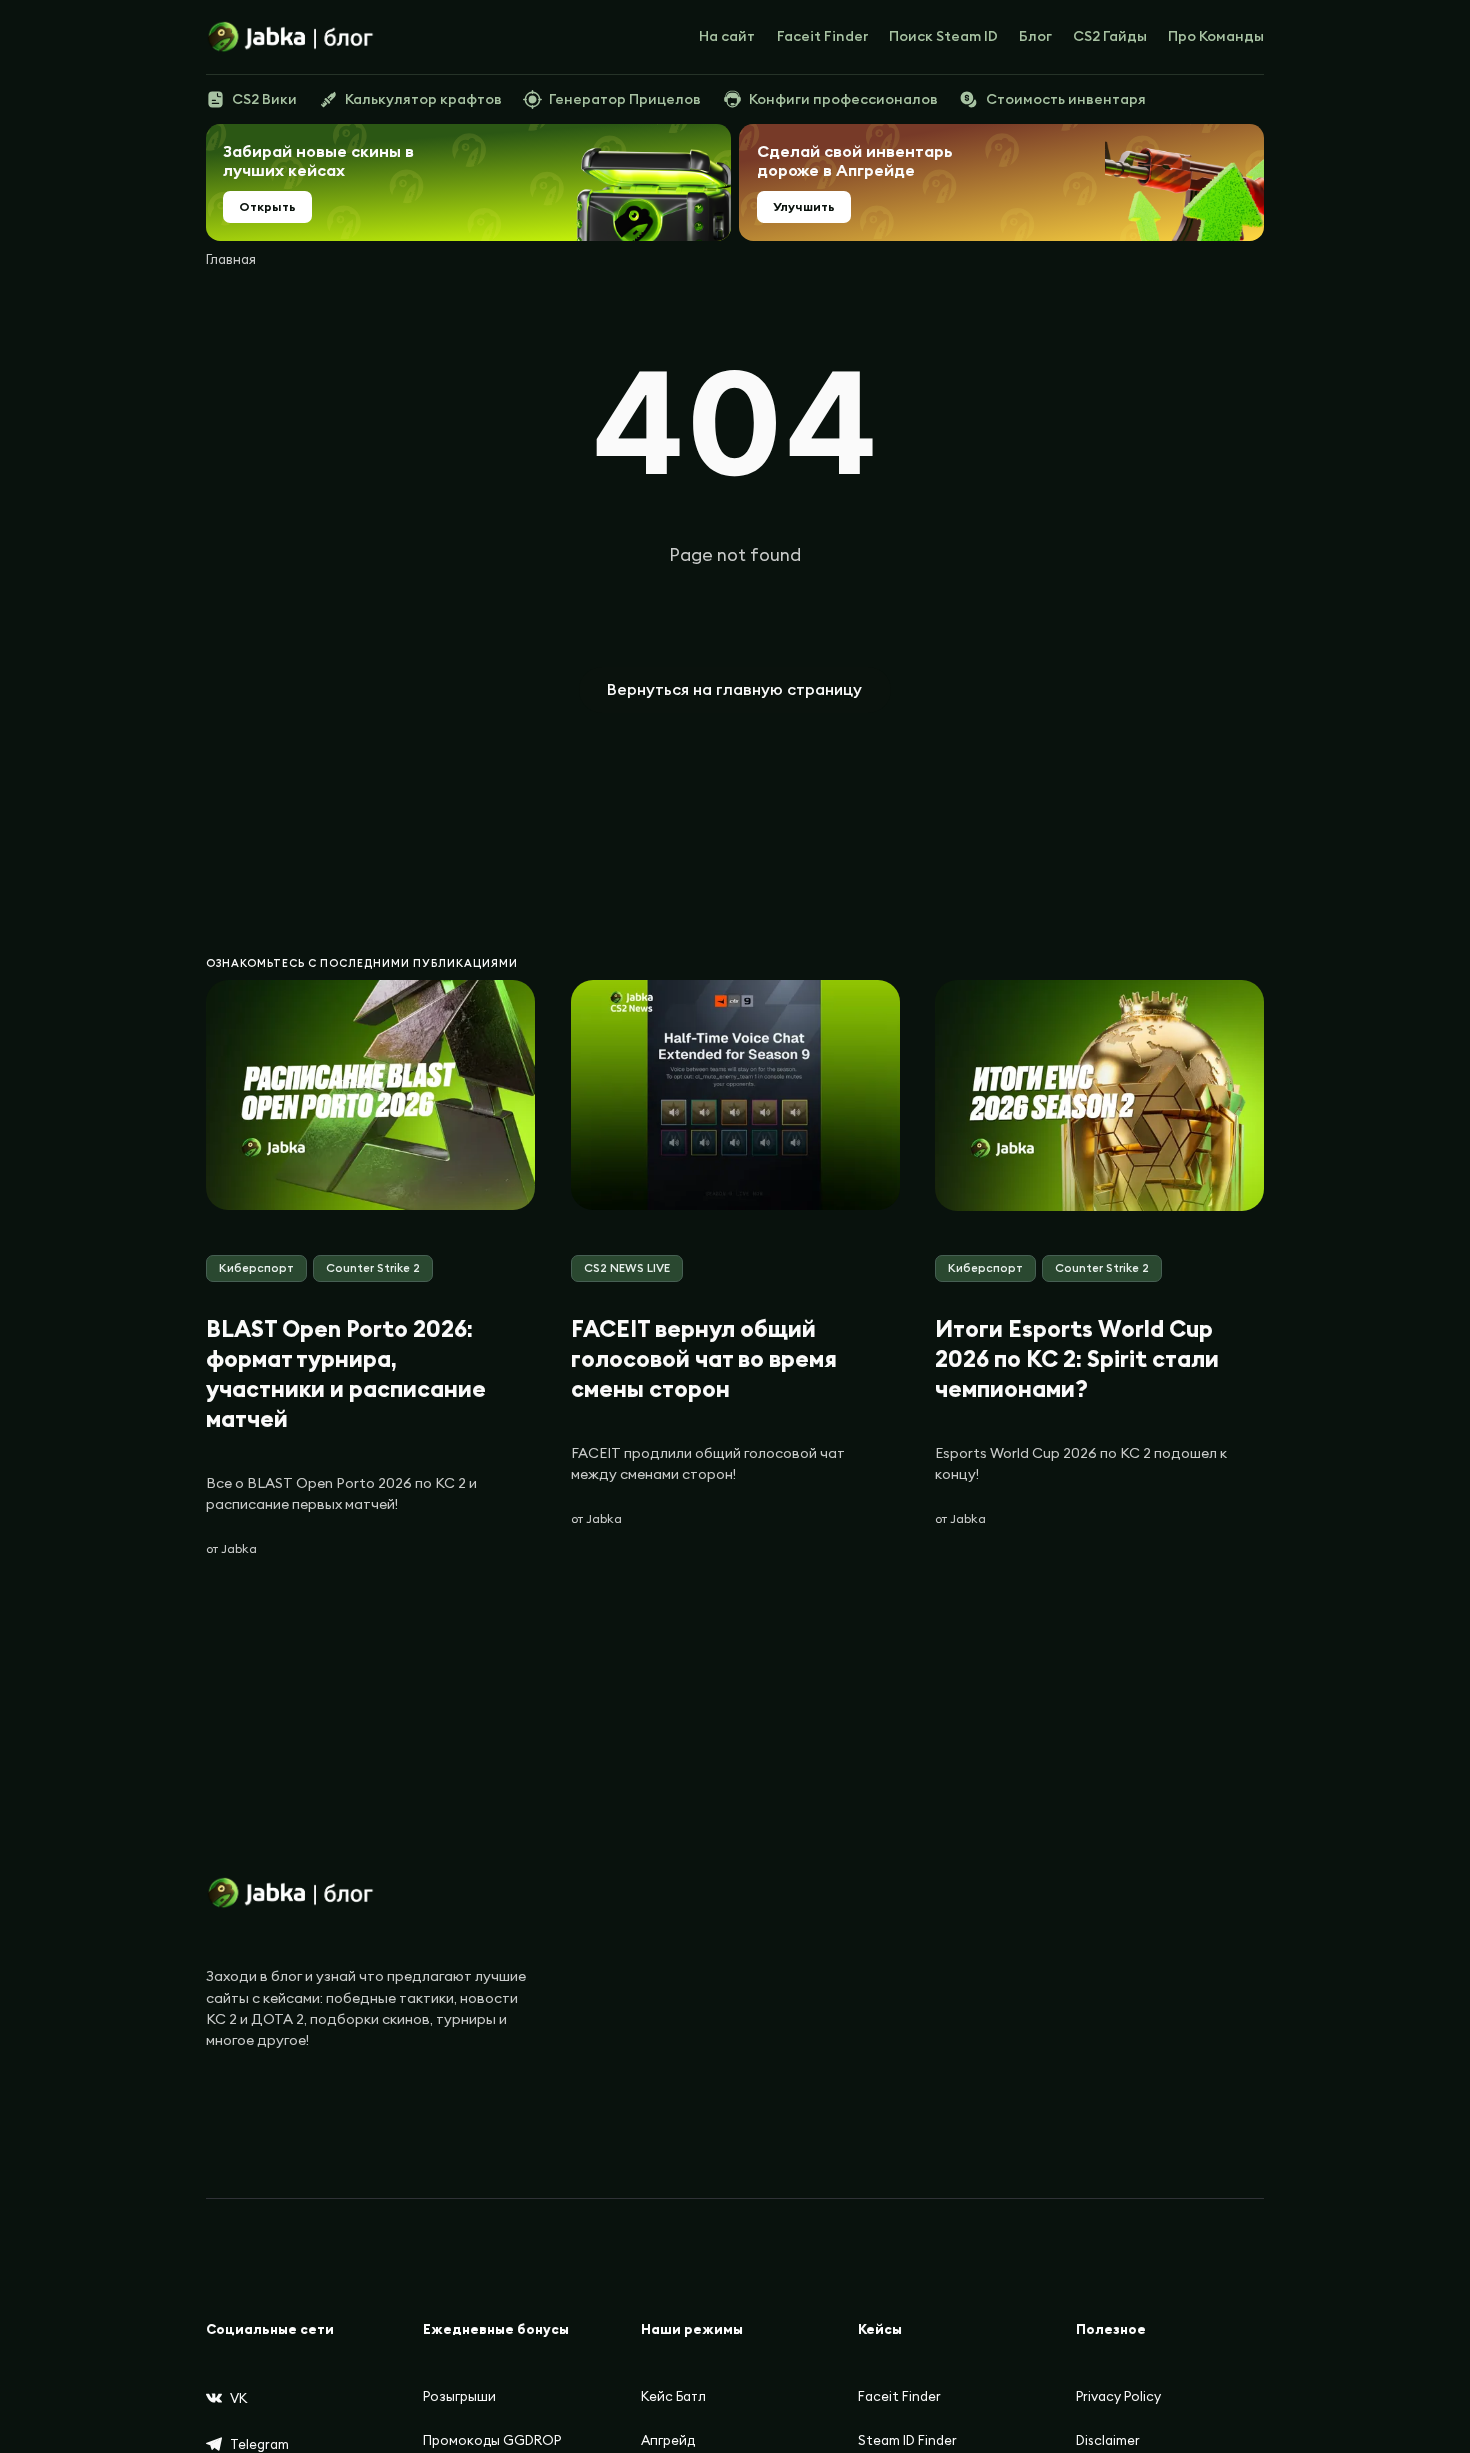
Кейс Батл (673, 2396)
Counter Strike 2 (373, 1268)
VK (238, 2398)
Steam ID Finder (907, 2440)
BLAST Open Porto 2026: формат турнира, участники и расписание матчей (346, 1373)
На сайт (727, 36)
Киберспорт (256, 1268)
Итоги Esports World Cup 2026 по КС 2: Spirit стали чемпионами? (1077, 1358)
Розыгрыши (459, 2396)
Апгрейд (668, 2440)
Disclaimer (1108, 2440)
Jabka (239, 1548)
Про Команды (1216, 36)
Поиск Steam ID (943, 36)
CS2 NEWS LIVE (626, 1268)
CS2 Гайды (1110, 36)
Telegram (259, 2444)
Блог (1035, 36)
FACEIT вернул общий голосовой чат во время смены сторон (703, 1358)
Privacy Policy (1118, 2396)
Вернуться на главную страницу (734, 689)
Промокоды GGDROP (492, 2440)
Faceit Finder (822, 36)
